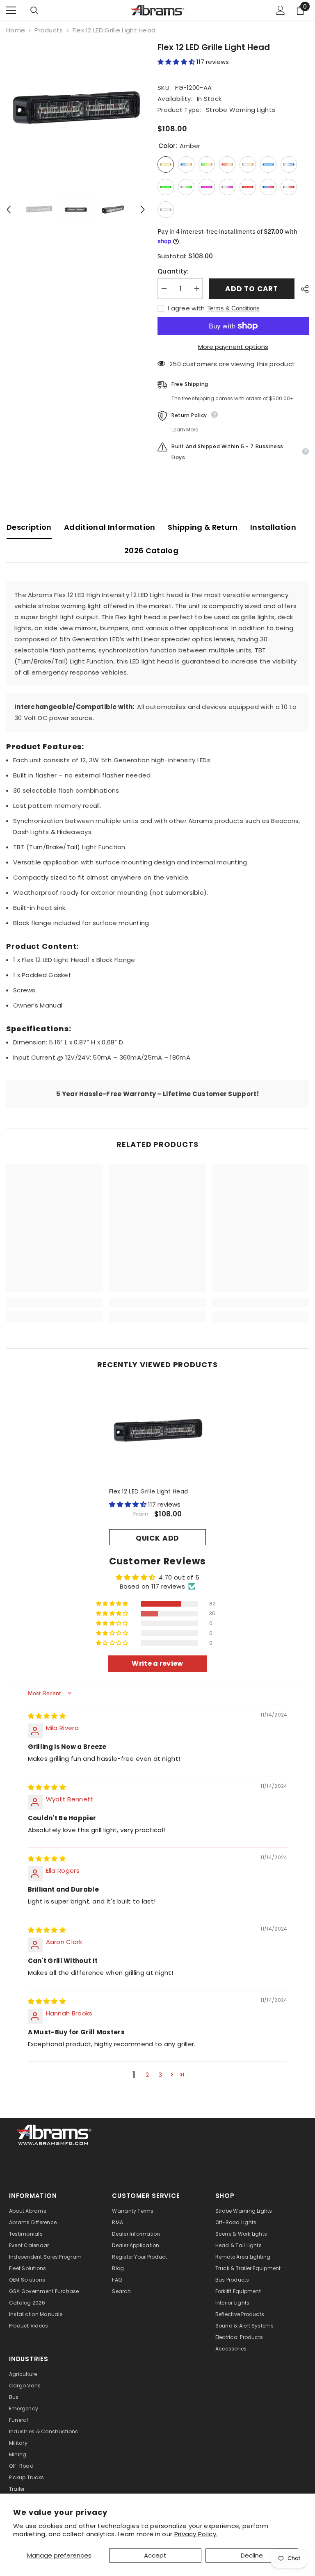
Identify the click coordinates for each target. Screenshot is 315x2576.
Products (49, 30)
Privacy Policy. (196, 2534)
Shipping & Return (203, 527)
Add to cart (252, 289)
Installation (273, 527)
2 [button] (147, 2075)
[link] (54, 1303)
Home (16, 30)
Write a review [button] (157, 1663)
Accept (155, 2555)
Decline (252, 2555)
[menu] (11, 10)
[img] (47, 1716)
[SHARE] (302, 289)
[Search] (34, 11)
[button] (9, 210)
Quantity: (173, 271)
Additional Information (110, 527)
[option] (76, 111)
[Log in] (281, 10)
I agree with (186, 308)
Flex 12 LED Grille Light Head (148, 1491)
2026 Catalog (151, 551)
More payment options (233, 347)
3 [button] (160, 2075)
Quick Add (158, 1538)
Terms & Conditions (233, 308)
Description (29, 527)
